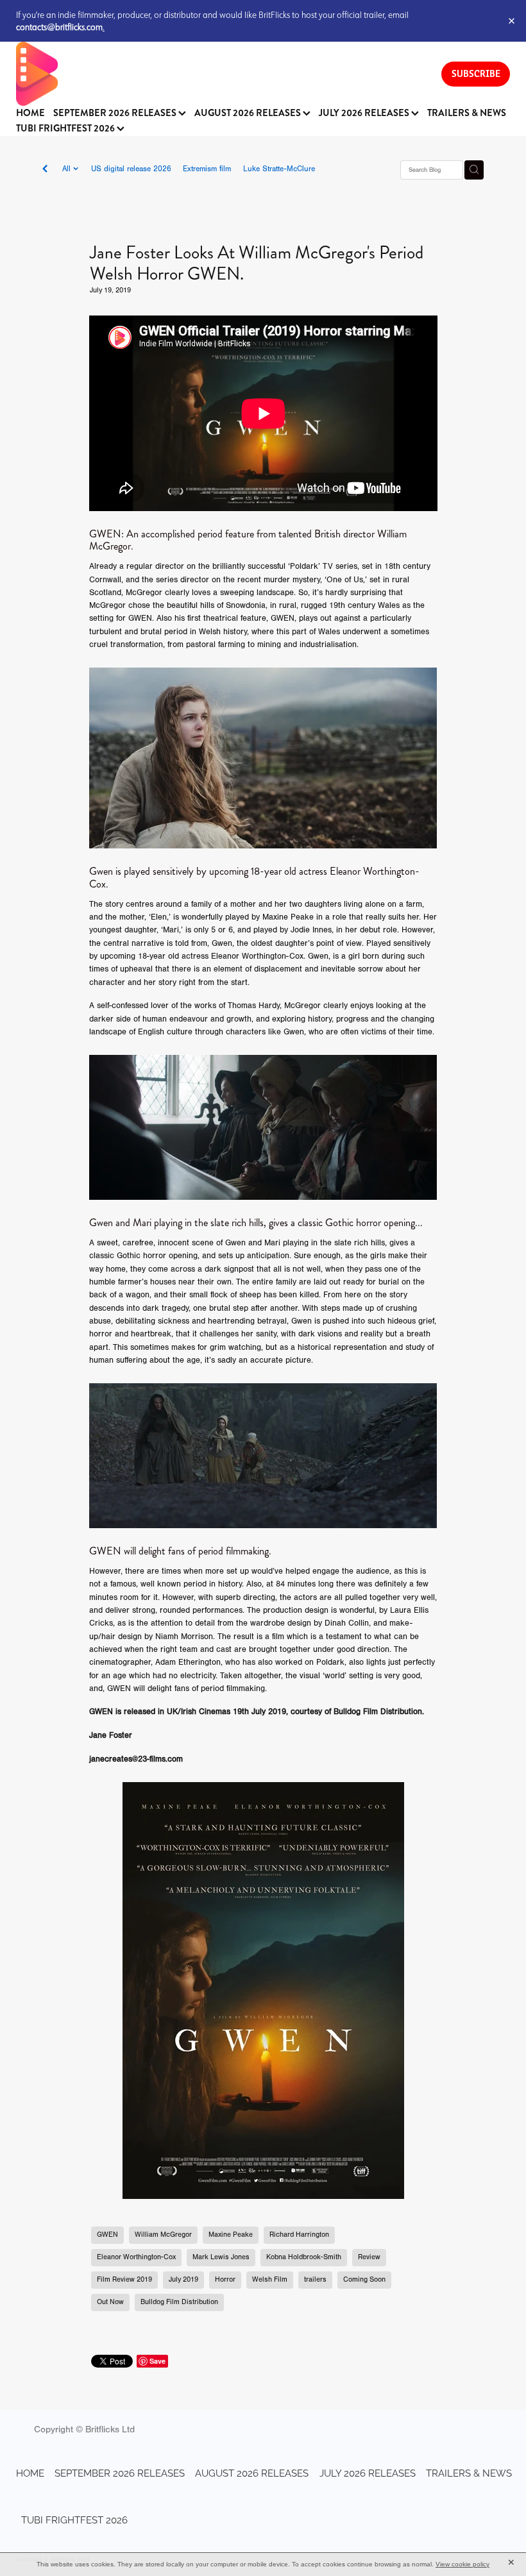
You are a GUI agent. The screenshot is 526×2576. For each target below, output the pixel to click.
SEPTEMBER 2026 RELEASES (116, 113)
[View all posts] (45, 170)
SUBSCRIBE (476, 73)
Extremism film (207, 169)
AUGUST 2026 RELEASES (249, 113)
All (68, 169)
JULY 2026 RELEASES (365, 113)
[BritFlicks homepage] (216, 74)
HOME (30, 113)
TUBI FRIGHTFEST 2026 (66, 129)
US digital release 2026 (131, 169)
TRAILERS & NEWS (467, 113)
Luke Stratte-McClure (279, 169)
